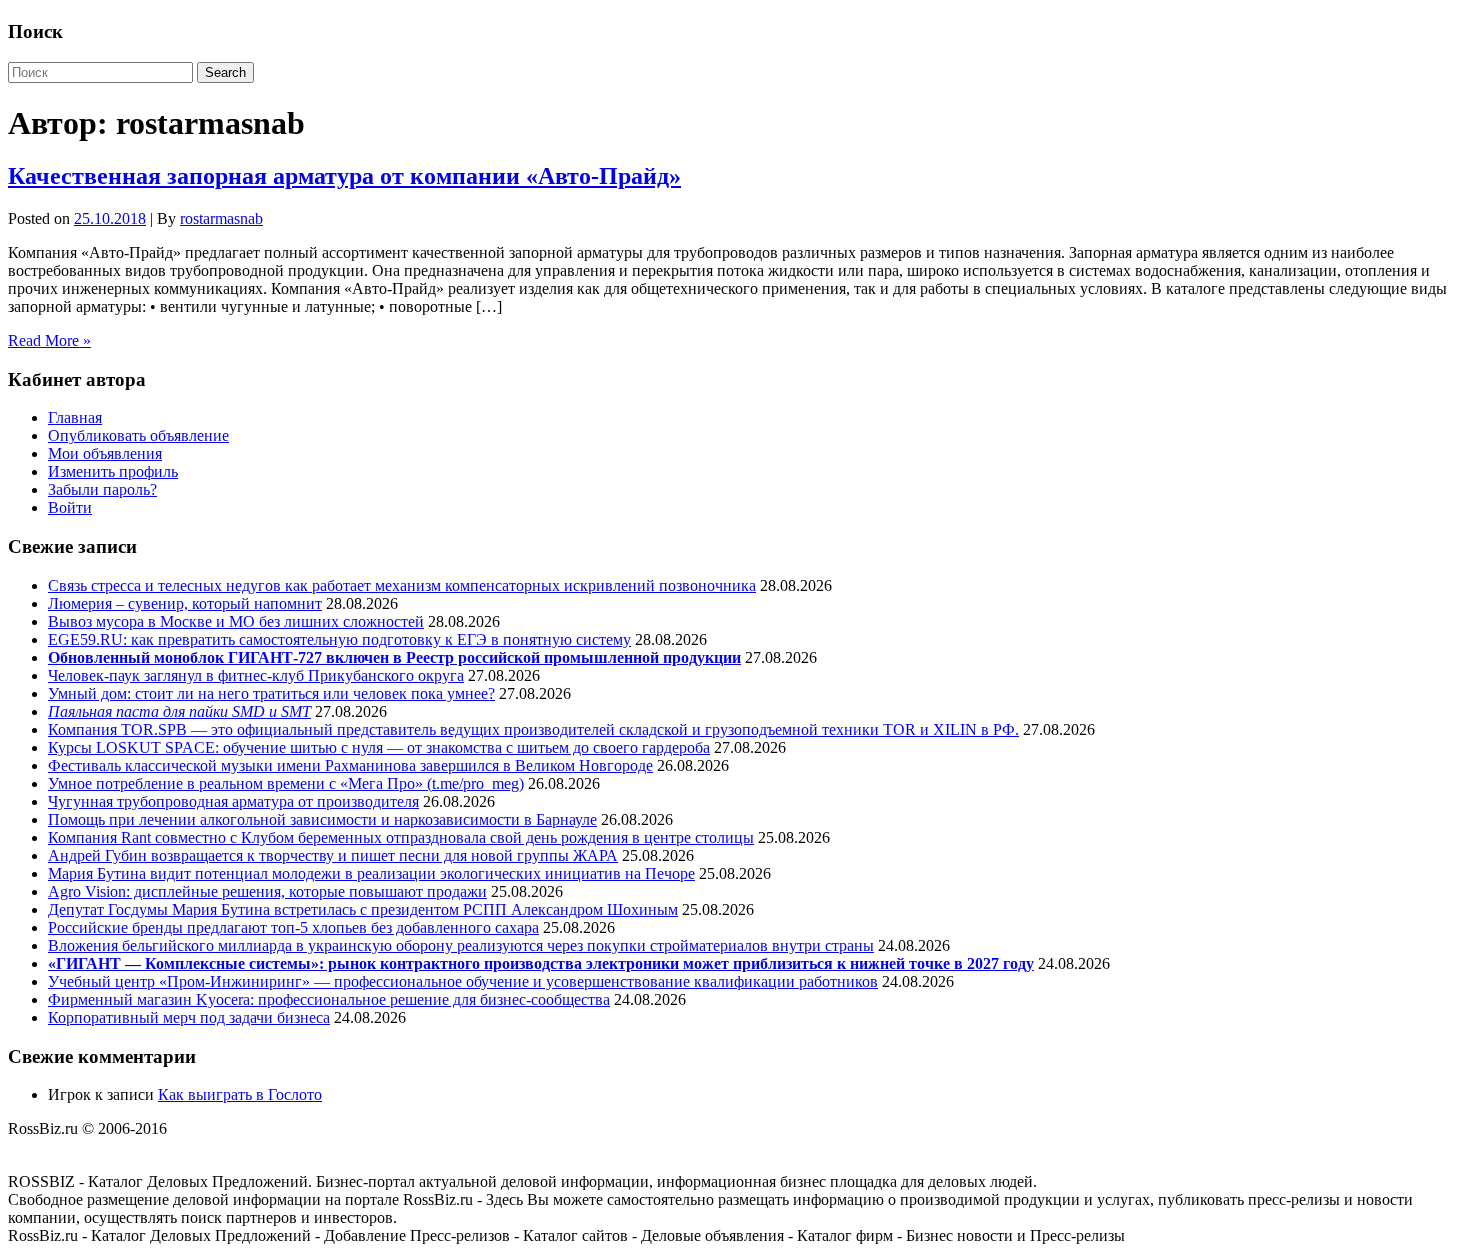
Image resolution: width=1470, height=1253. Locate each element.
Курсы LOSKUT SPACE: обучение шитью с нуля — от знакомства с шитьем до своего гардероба (379, 747)
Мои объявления (105, 453)
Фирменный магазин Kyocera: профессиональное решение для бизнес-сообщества (329, 999)
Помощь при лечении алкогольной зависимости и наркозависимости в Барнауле (322, 819)
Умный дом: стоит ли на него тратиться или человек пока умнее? (271, 693)
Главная (75, 417)
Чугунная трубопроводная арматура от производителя (233, 801)
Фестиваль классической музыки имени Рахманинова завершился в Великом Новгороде (350, 765)
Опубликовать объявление (138, 435)
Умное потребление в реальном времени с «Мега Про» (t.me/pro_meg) (286, 783)
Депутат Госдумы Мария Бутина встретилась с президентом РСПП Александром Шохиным (363, 909)
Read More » (49, 340)
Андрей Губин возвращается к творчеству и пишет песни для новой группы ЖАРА (333, 855)
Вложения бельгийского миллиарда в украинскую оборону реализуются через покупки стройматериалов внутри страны (461, 945)
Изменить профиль (113, 471)
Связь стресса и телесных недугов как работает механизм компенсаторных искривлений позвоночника (402, 585)
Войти (70, 507)
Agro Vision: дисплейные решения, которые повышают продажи (267, 891)
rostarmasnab (221, 218)
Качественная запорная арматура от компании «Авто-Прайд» (344, 176)
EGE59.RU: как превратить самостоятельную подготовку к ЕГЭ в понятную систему (339, 639)
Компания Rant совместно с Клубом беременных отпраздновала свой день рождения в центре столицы (401, 837)
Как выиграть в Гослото (240, 1094)
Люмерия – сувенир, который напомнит (185, 603)
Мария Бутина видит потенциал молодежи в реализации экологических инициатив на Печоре (371, 873)
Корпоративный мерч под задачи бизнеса (189, 1017)
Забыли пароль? (102, 489)
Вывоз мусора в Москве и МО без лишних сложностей (236, 621)
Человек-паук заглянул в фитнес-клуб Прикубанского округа (256, 675)
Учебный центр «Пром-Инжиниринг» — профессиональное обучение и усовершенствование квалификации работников (463, 981)
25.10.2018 (110, 218)
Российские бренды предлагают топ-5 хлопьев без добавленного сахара (293, 927)
